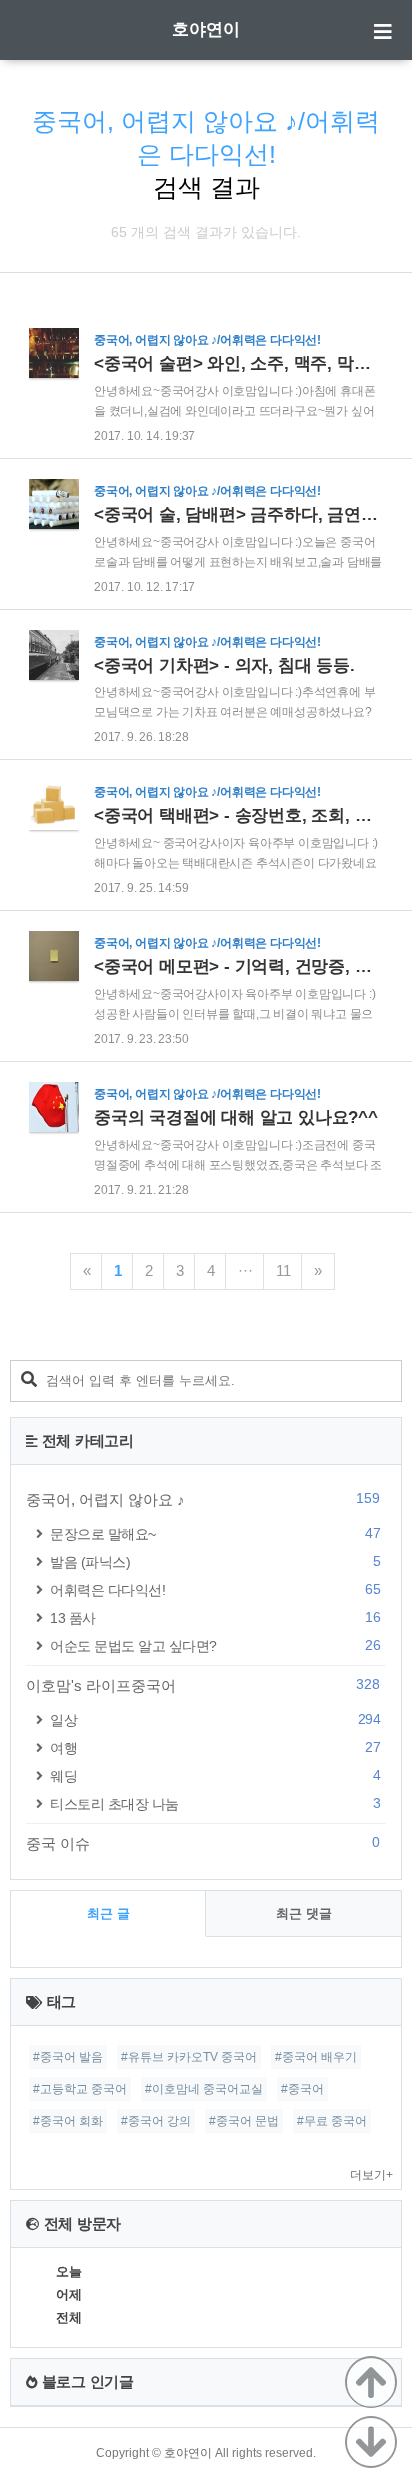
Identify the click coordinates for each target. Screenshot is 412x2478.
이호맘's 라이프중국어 (203, 1685)
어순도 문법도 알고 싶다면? (215, 1645)
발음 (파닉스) (215, 1561)
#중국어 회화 (68, 2121)
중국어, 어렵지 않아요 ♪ (203, 1499)
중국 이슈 (203, 1843)
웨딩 (215, 1775)
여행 (215, 1747)
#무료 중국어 (332, 2121)
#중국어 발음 (68, 2057)
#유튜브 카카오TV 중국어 (189, 2057)
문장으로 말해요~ (215, 1533)
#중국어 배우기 (316, 2057)
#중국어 (302, 2089)
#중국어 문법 (244, 2121)
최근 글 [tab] (108, 1913)
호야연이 (206, 29)
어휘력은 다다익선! (215, 1589)
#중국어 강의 (156, 2121)
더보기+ (371, 2175)
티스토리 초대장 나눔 (215, 1803)
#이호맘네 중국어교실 (204, 2089)
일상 (215, 1719)
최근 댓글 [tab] (304, 1913)
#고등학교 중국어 (80, 2089)
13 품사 (215, 1617)
